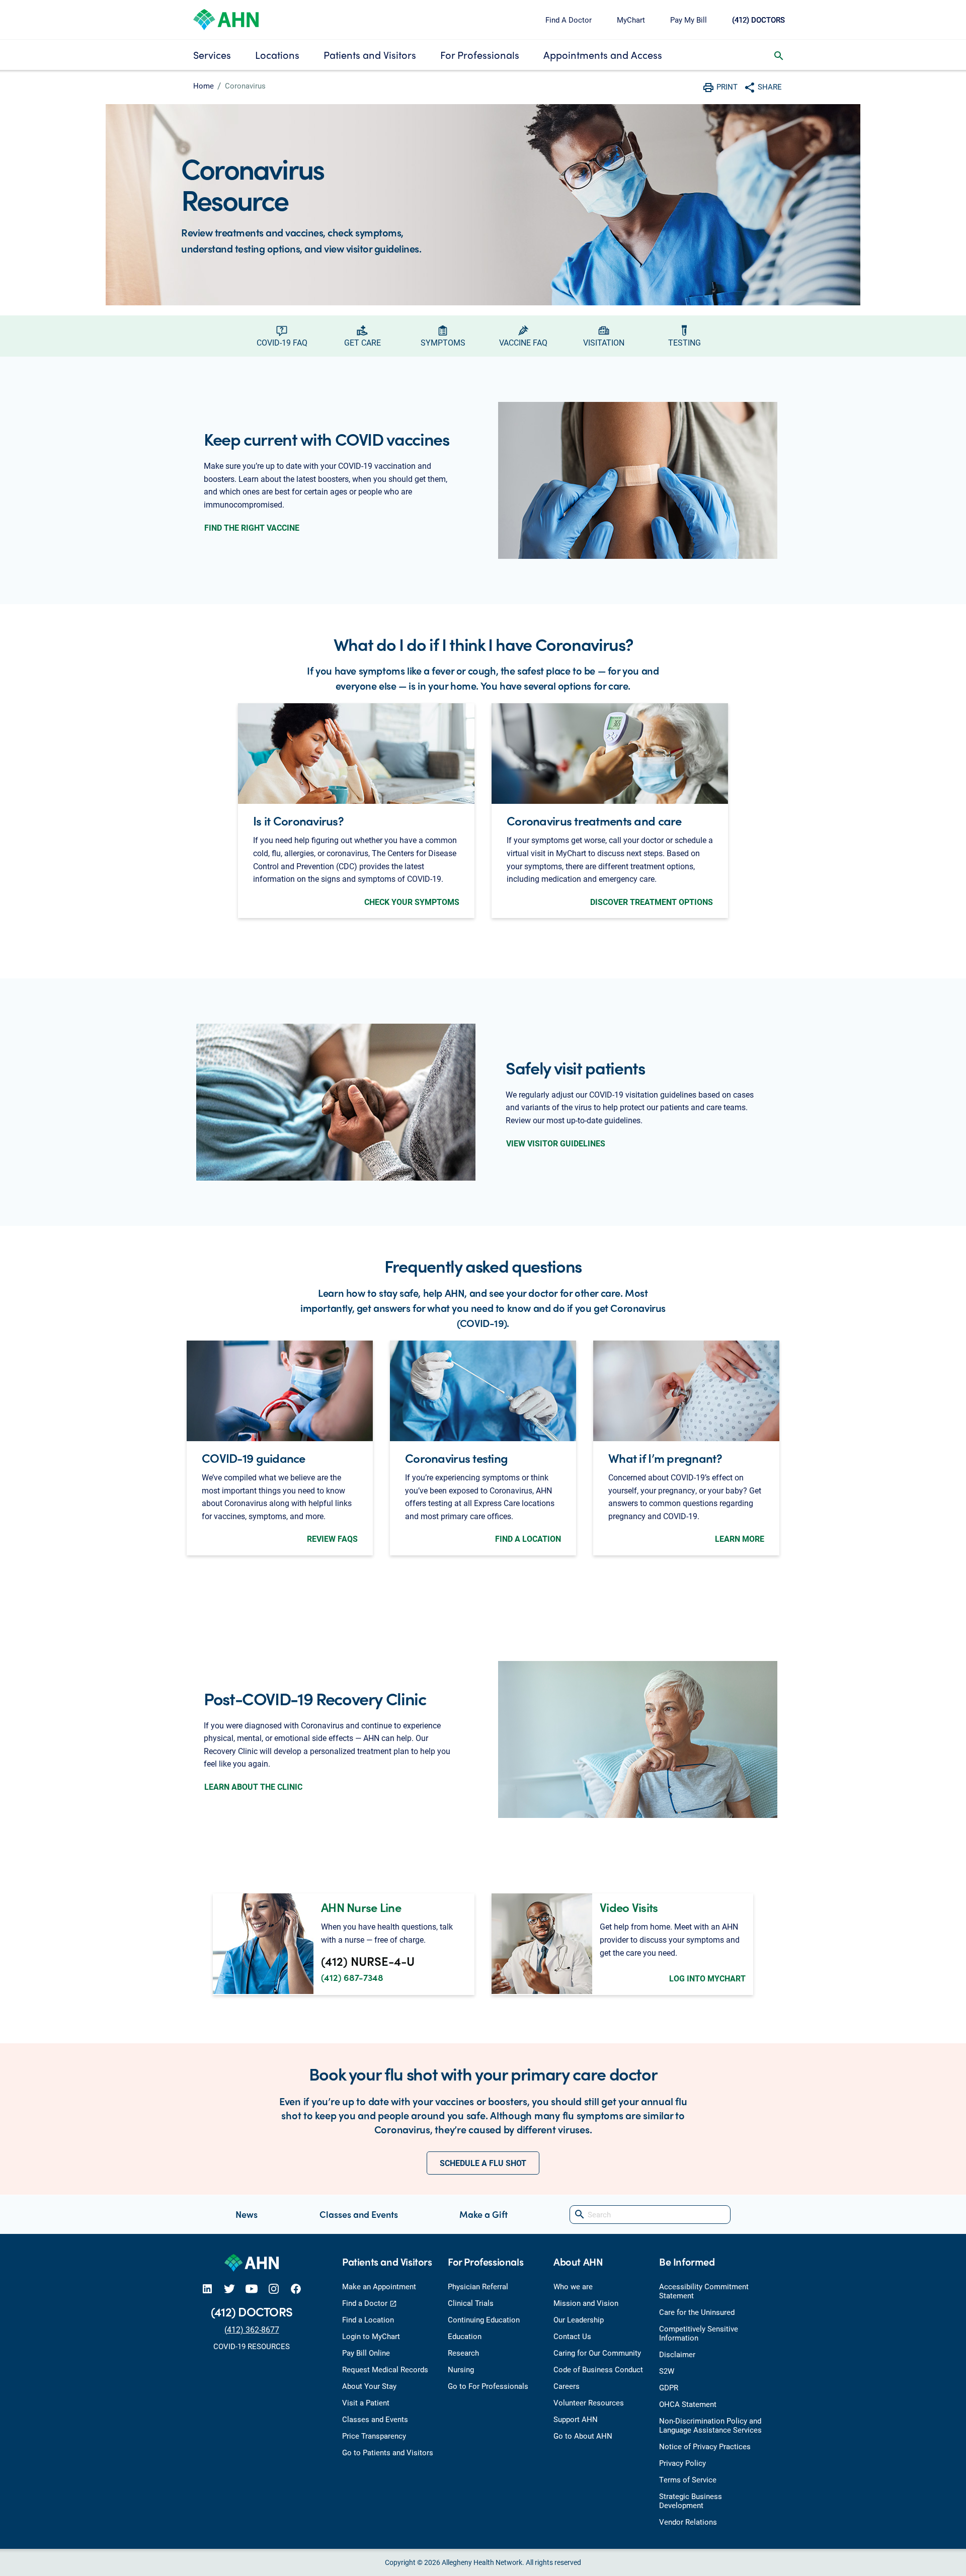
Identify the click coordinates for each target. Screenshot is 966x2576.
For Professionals (480, 55)
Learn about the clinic (253, 1786)
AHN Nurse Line (361, 1907)
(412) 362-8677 (252, 2329)
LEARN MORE (740, 1539)
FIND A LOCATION (528, 1539)
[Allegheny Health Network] (226, 18)
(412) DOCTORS (758, 20)
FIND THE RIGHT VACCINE (252, 527)
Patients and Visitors (370, 55)
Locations (277, 55)
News (247, 2214)
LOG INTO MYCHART (707, 1978)
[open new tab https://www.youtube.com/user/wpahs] (252, 2289)
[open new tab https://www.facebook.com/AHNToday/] (296, 2289)
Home (204, 86)
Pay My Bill (689, 20)
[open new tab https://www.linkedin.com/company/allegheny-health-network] (207, 2289)
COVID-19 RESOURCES (252, 2346)
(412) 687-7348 (352, 1977)
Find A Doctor (569, 20)
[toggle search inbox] (779, 55)
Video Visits (629, 1907)
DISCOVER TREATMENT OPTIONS (652, 902)
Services (212, 55)
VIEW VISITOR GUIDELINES (556, 1143)
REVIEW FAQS (332, 1539)
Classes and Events (359, 2214)
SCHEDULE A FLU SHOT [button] (483, 2163)
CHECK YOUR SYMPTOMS (412, 902)
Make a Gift (484, 2214)
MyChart (631, 20)
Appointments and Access (603, 55)
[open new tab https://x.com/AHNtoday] (229, 2289)
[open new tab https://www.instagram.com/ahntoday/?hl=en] (274, 2289)
